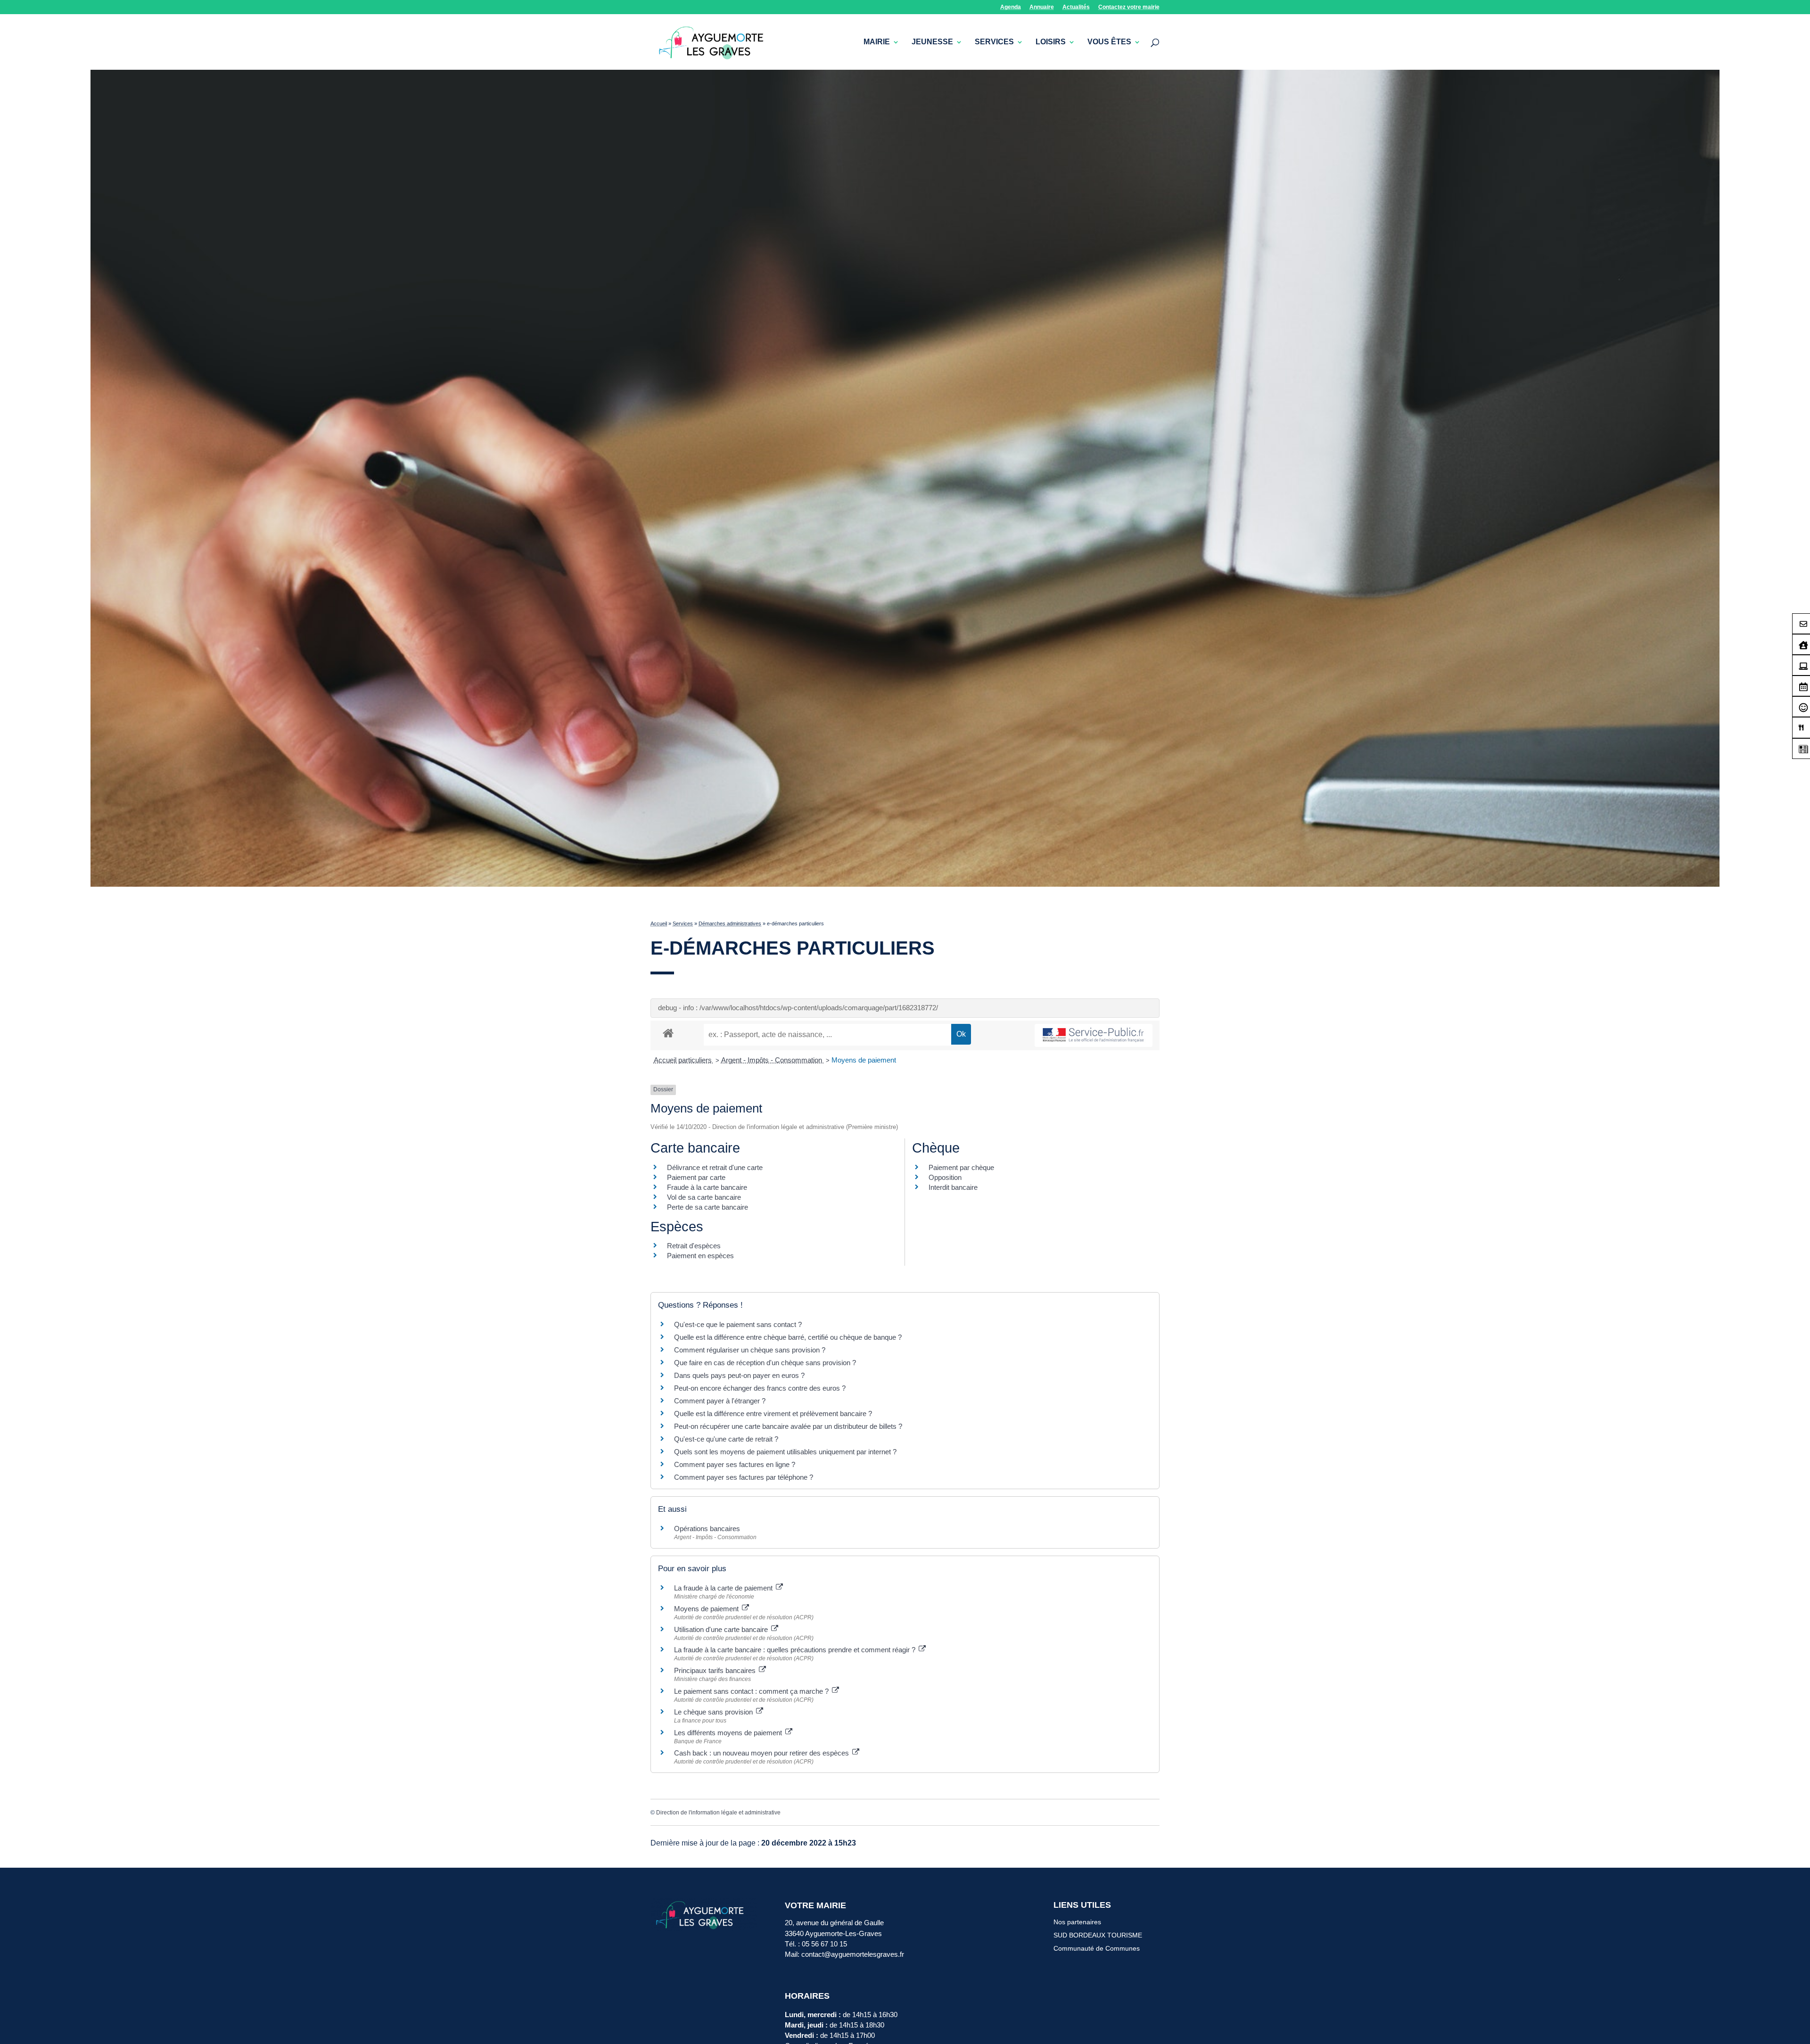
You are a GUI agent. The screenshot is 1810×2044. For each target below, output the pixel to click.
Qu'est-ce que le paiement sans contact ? (738, 1324)
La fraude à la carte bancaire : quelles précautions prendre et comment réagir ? (796, 1650)
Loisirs (1051, 42)
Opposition (945, 1177)
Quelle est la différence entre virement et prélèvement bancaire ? (773, 1413)
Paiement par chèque (961, 1167)
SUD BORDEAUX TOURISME (1098, 1935)
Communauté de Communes (1097, 1948)
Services (994, 42)
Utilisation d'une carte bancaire (722, 1629)
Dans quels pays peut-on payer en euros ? (739, 1375)
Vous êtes (1109, 42)
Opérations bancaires (707, 1529)
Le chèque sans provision (714, 1712)
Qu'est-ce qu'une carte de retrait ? (726, 1439)
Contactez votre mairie (1129, 7)
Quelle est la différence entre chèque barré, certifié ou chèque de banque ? (789, 1337)
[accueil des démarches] (668, 1033)
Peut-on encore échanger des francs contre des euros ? (760, 1388)
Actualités (1076, 7)
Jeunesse (932, 42)
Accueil (659, 923)
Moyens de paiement (864, 1060)
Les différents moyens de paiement (729, 1733)
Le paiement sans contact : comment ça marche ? (752, 1691)
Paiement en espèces (700, 1256)
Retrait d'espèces (694, 1246)
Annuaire (1042, 7)
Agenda (1011, 7)
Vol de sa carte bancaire (704, 1197)
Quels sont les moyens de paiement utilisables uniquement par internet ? (785, 1452)
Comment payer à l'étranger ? (720, 1401)
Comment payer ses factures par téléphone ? (744, 1477)
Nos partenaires (1077, 1922)
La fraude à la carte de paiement (724, 1588)
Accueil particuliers (684, 1060)
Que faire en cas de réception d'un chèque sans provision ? (766, 1363)
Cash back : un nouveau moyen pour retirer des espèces (762, 1753)
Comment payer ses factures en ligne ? (735, 1464)
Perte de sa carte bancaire (708, 1207)
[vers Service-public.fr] (1094, 1035)
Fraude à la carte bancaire (707, 1187)
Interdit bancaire (953, 1187)
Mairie (877, 42)
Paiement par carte (696, 1177)
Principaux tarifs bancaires (716, 1670)
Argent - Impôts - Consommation (773, 1060)
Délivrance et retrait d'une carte (715, 1167)
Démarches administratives (730, 923)
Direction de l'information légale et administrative (718, 1813)
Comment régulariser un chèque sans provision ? (750, 1350)
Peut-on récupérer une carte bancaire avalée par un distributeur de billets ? (788, 1426)
